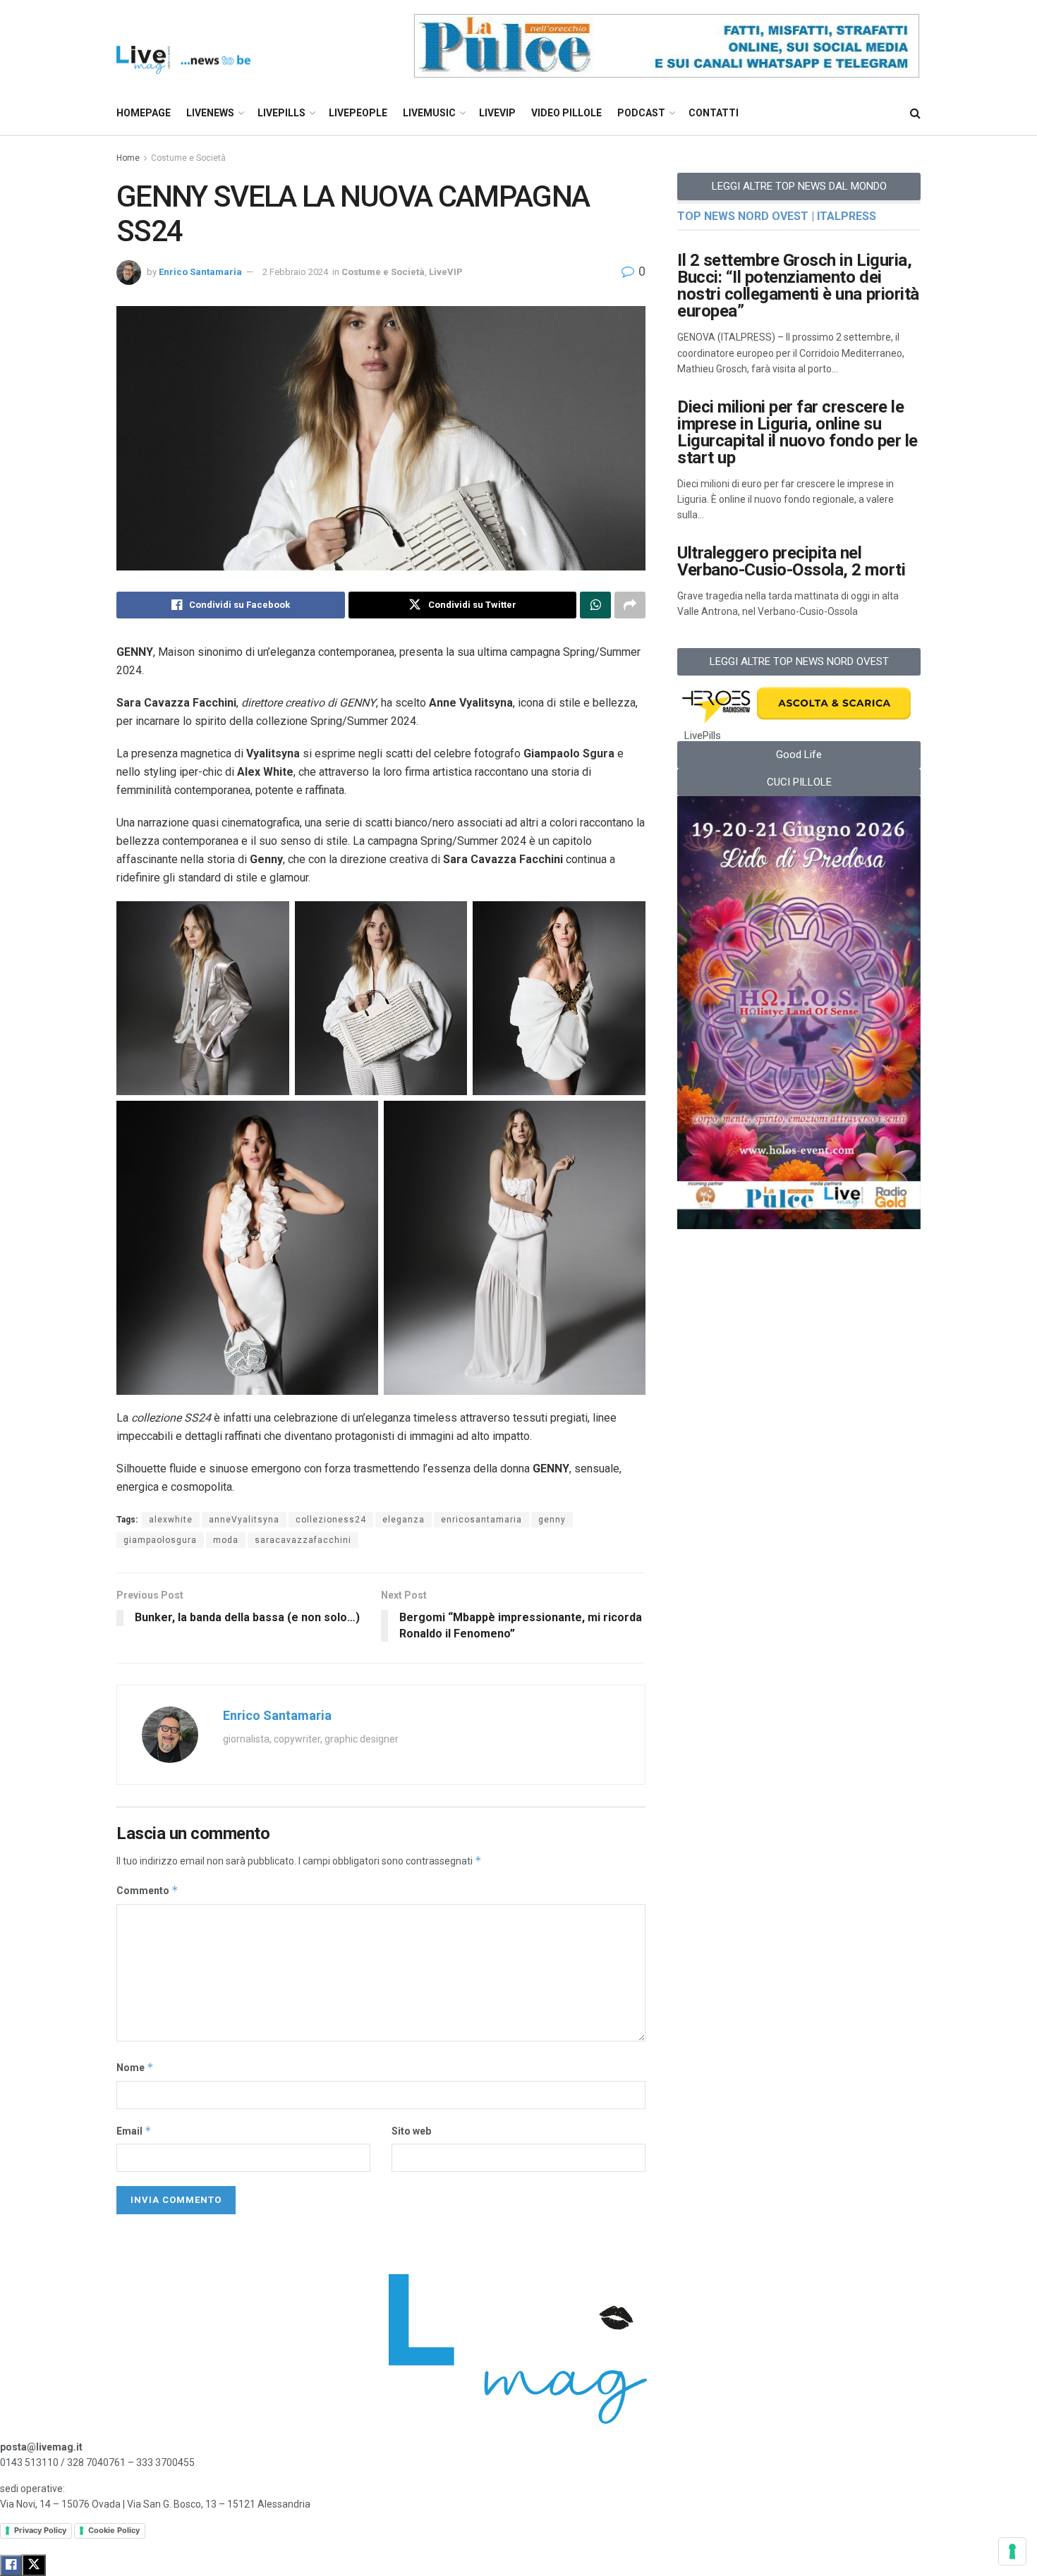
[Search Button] (915, 113)
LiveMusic (429, 113)
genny (552, 1520)
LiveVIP (497, 113)
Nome (135, 2067)
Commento (147, 1890)
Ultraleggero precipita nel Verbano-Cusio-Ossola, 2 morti (791, 561)
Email (134, 2131)
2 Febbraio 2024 (295, 272)
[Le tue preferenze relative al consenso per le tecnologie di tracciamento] (1012, 2551)
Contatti (714, 113)
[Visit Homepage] (183, 46)
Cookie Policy (114, 2530)
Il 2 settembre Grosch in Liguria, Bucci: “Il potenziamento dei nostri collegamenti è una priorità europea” (798, 286)
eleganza (404, 1520)
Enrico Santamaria (200, 272)
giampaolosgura (160, 1540)
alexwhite (171, 1520)
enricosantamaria (481, 1520)
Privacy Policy (40, 2530)
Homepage (144, 113)
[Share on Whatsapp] (595, 605)
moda (226, 1540)
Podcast (641, 113)
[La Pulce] (667, 45)
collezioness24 (331, 1520)
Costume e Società (188, 158)
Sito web (411, 2131)
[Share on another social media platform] (630, 605)
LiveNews (210, 113)
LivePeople (358, 113)
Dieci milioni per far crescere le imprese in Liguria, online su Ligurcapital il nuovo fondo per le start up (798, 432)
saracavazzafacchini (303, 1540)
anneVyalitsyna (244, 1520)
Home (128, 158)
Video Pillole (566, 113)
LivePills (281, 113)
